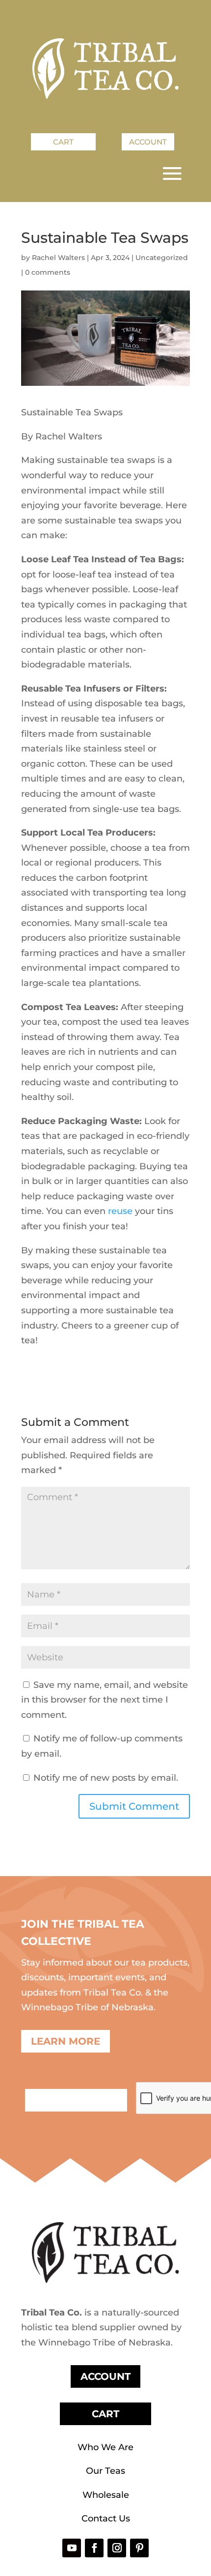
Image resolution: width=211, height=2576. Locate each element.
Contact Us (106, 2518)
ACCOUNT (105, 2376)
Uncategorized (162, 258)
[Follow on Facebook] (94, 2548)
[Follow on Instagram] (117, 2548)
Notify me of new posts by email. (106, 1778)
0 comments (48, 272)
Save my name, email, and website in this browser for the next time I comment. (105, 1700)
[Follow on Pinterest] (139, 2548)
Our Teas (105, 2471)
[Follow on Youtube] (72, 2548)
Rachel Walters (58, 258)
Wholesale (106, 2495)
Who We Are (105, 2447)
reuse (120, 1211)
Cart (63, 142)
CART (105, 2414)
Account (148, 142)
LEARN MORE (66, 2041)
